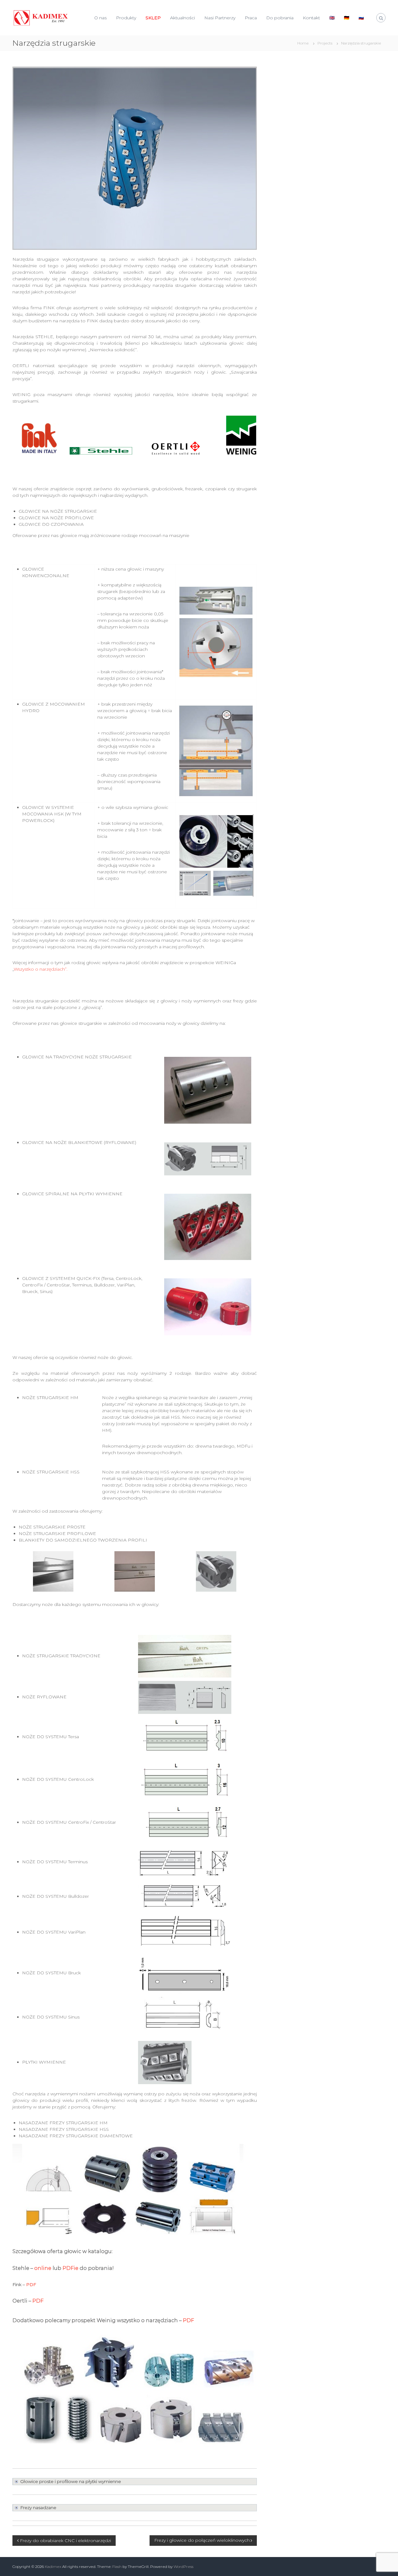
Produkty (126, 18)
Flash (117, 2567)
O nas (100, 18)
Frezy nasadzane (38, 2508)
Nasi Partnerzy (220, 18)
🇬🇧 (332, 18)
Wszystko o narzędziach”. (41, 969)
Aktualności (183, 18)
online (43, 2268)
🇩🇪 (347, 18)
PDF (31, 2284)
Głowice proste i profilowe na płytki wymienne (71, 2481)
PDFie (70, 2268)
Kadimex (53, 2567)
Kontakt (311, 18)
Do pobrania (280, 18)
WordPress (183, 2567)
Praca (251, 18)
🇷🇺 (361, 18)
